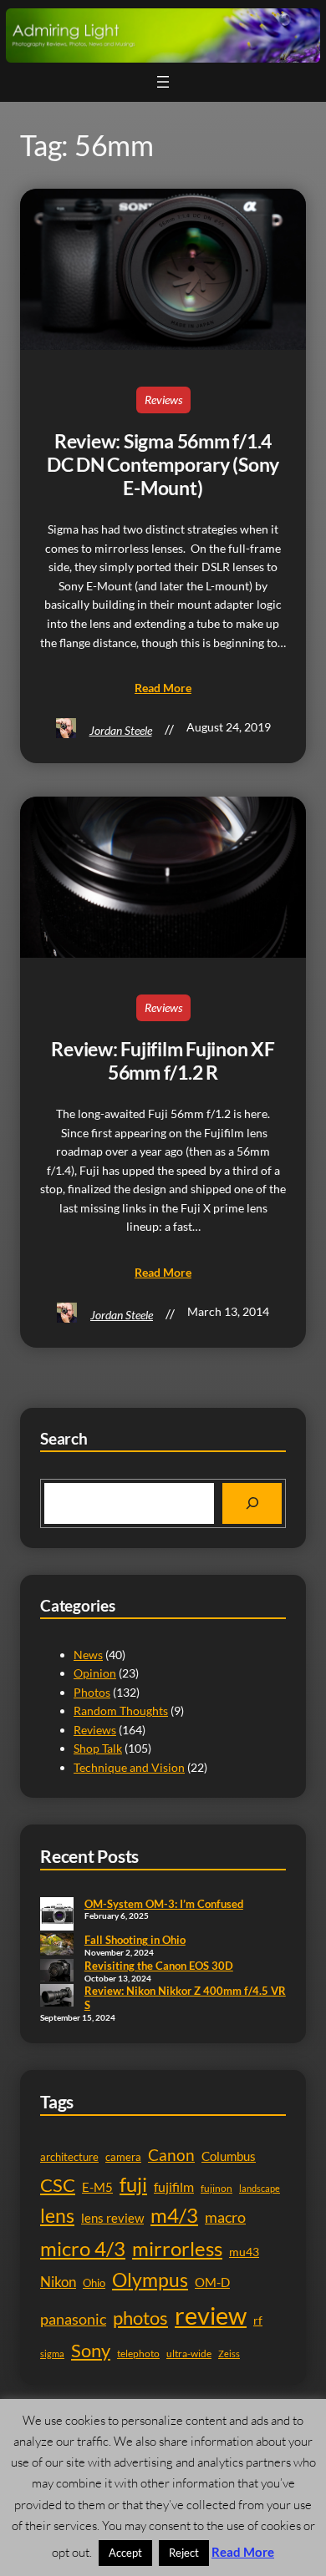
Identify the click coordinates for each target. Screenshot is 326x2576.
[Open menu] (163, 82)
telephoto (138, 2353)
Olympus (150, 2280)
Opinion (95, 1673)
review (211, 2315)
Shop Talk (98, 1748)
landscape (260, 2188)
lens (57, 2216)
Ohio (94, 2283)
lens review (112, 2218)
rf (258, 2320)
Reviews (163, 400)
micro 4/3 (83, 2248)
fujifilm (174, 2187)
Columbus (229, 2156)
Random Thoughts (121, 1711)
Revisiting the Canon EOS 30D (159, 1966)
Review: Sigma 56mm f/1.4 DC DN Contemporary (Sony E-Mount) (163, 465)
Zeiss (229, 2353)
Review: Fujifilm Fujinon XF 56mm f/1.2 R (163, 1061)
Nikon (58, 2282)
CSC (58, 2185)
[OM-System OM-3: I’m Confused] (57, 1916)
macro (225, 2217)
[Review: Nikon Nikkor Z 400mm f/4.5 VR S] (57, 1997)
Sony (91, 2350)
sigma (52, 2353)
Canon (171, 2155)
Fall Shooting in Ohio (135, 1940)
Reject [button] (184, 2553)
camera (123, 2157)
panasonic (73, 2319)
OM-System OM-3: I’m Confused (164, 1904)
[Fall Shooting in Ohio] (57, 1946)
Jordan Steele (121, 730)
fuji (133, 2184)
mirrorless (177, 2248)
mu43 (244, 2252)
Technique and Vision (129, 1767)
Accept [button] (125, 2553)
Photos (92, 1692)
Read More (243, 2552)
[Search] (252, 1503)
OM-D (212, 2282)
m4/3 (174, 2215)
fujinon (216, 2188)
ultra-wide (189, 2353)
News (88, 1655)
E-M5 (97, 2187)
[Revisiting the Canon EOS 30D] (57, 1971)
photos (140, 2318)
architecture (69, 2157)
